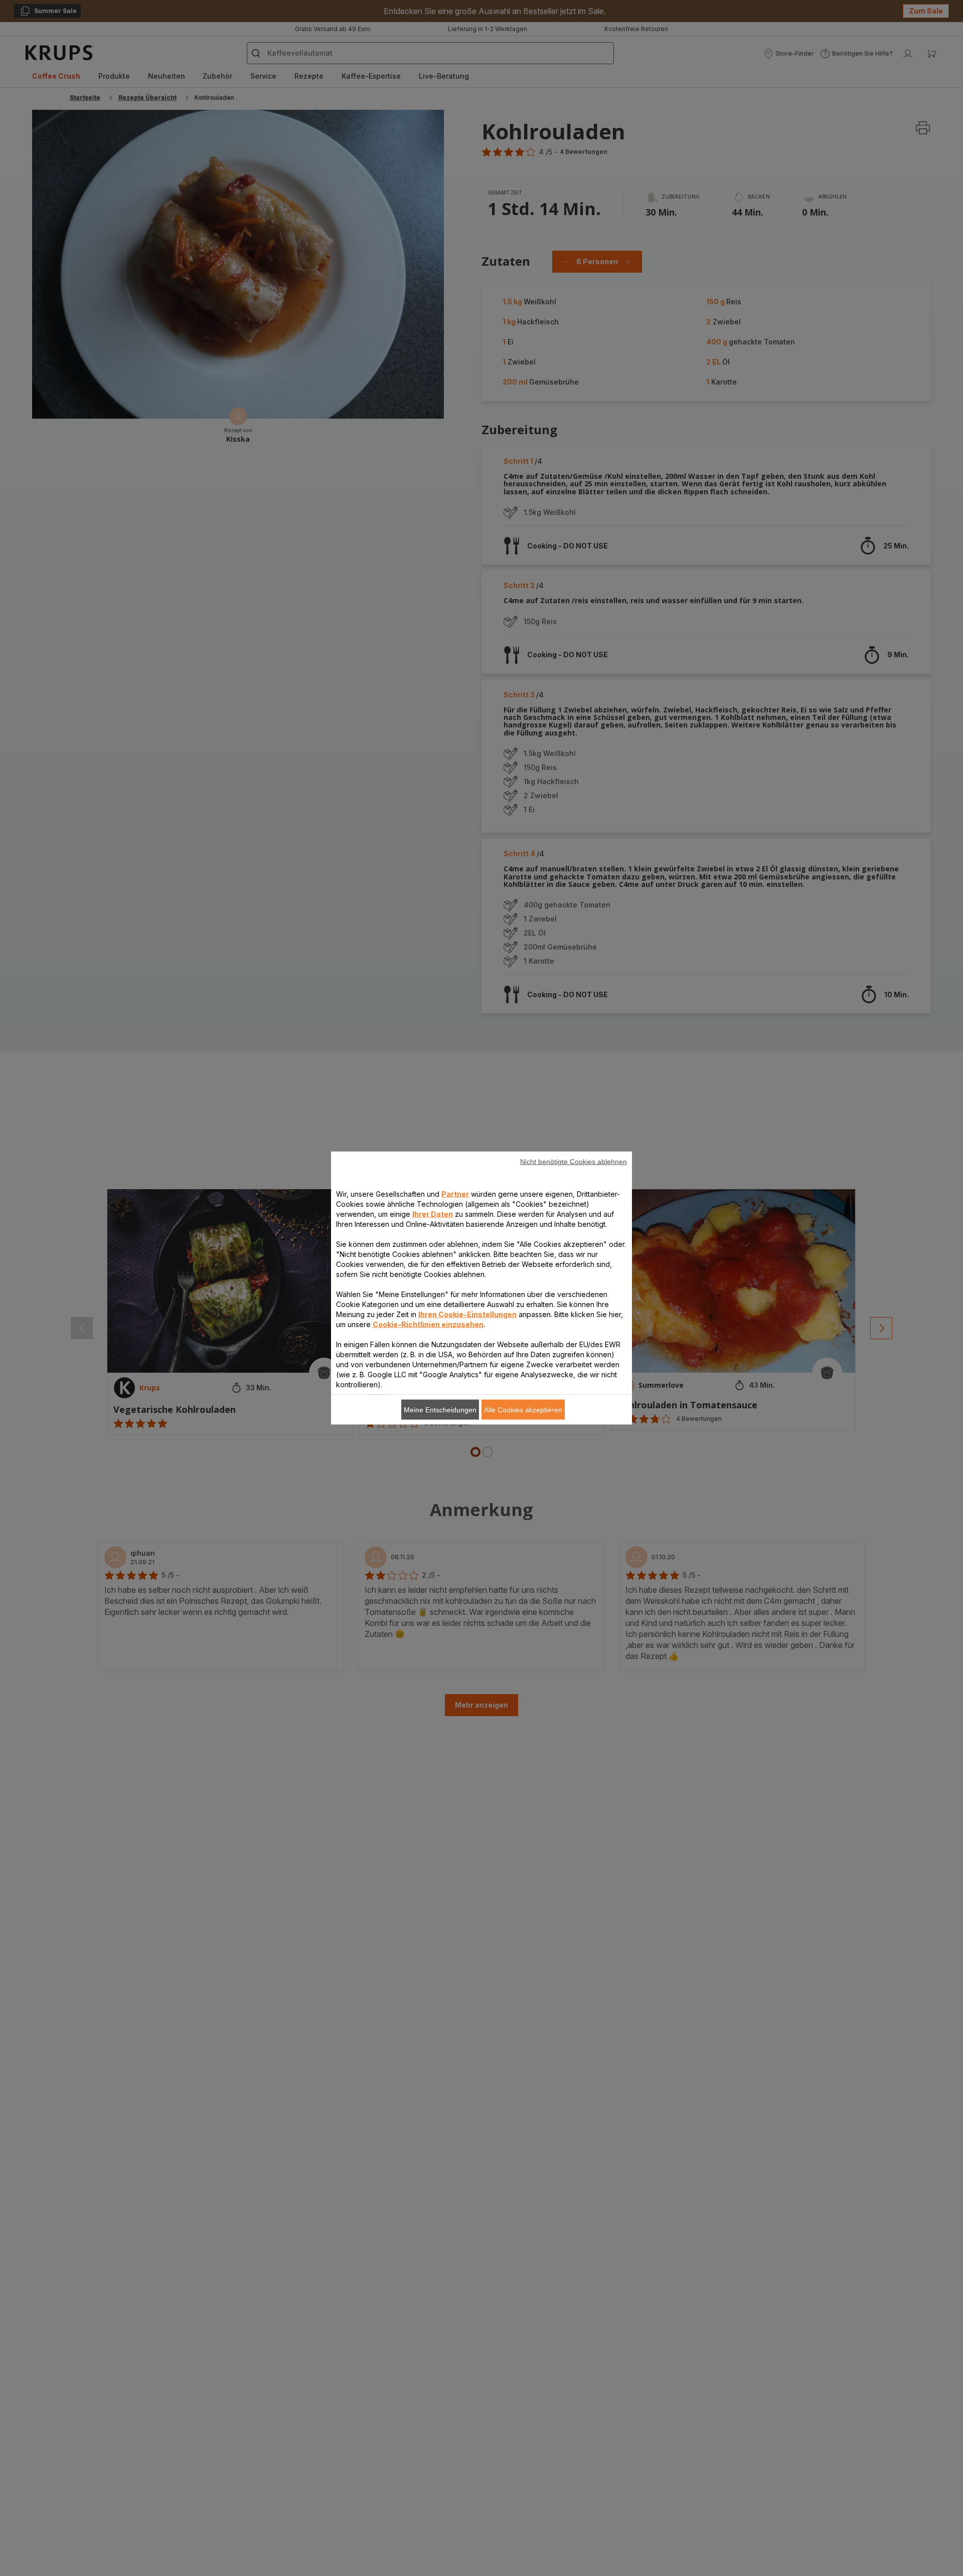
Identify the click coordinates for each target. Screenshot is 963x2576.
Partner (455, 1194)
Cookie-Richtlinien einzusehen (428, 1324)
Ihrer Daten (433, 1214)
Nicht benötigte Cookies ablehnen (574, 1162)
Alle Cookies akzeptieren (523, 1410)
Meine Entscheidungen (440, 1410)
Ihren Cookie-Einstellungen (467, 1314)
